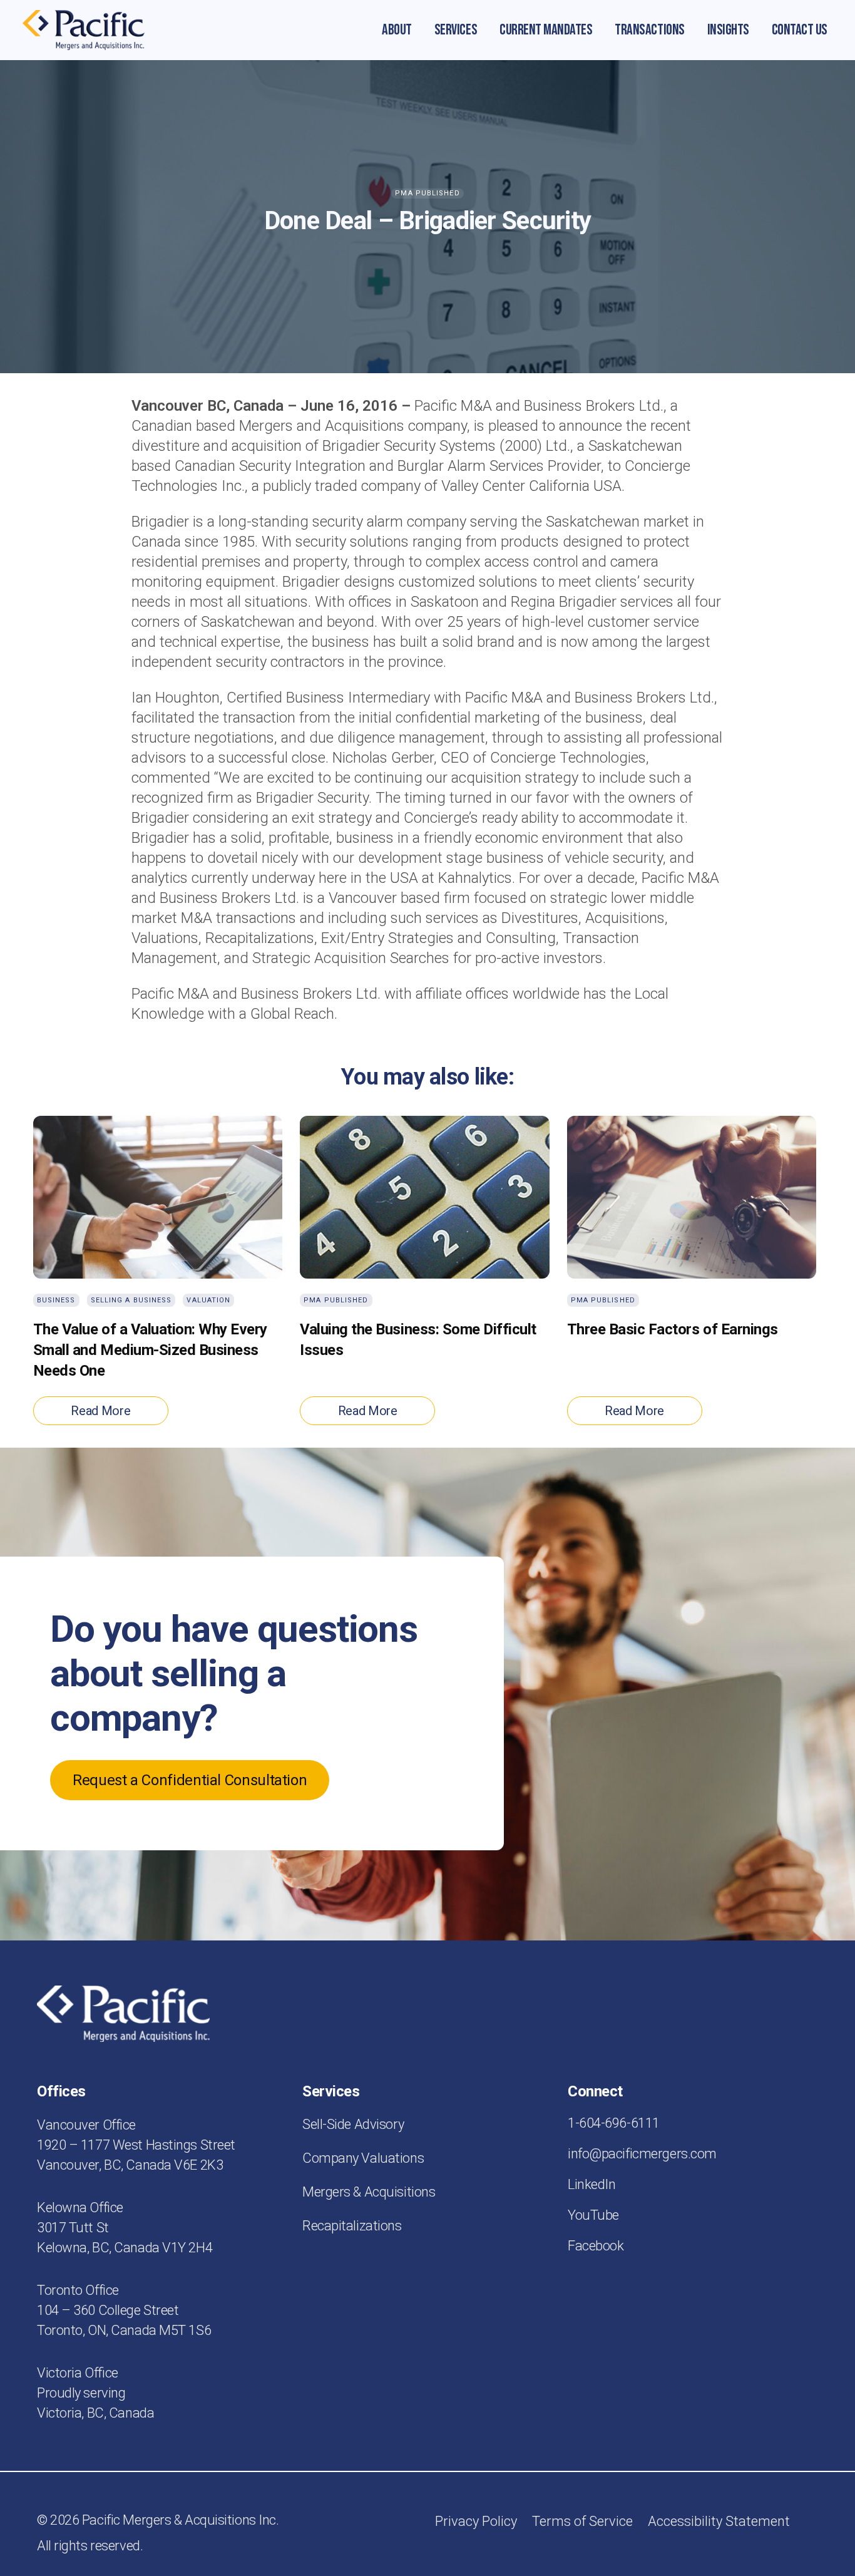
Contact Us (800, 30)
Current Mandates (546, 30)
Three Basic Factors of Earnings (673, 1329)
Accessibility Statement (719, 2521)
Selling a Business (131, 1300)
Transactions (649, 30)
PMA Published (427, 193)
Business (56, 1300)
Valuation (208, 1300)
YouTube (593, 2215)
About (397, 30)
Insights (728, 30)
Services (456, 30)
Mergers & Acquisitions (369, 2192)
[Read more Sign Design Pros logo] (84, 30)
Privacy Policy (476, 2521)
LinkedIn (591, 2184)
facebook (596, 2246)
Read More (100, 1411)
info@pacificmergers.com (642, 2154)
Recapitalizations (352, 2226)
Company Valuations (363, 2158)
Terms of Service (582, 2521)
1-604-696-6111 (614, 2123)
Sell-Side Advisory (353, 2124)
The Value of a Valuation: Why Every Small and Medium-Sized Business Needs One (150, 1350)
